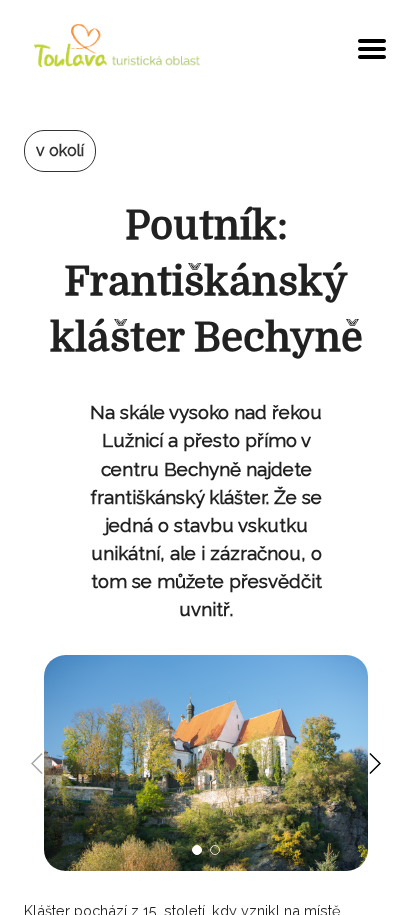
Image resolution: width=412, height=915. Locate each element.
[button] (197, 850)
